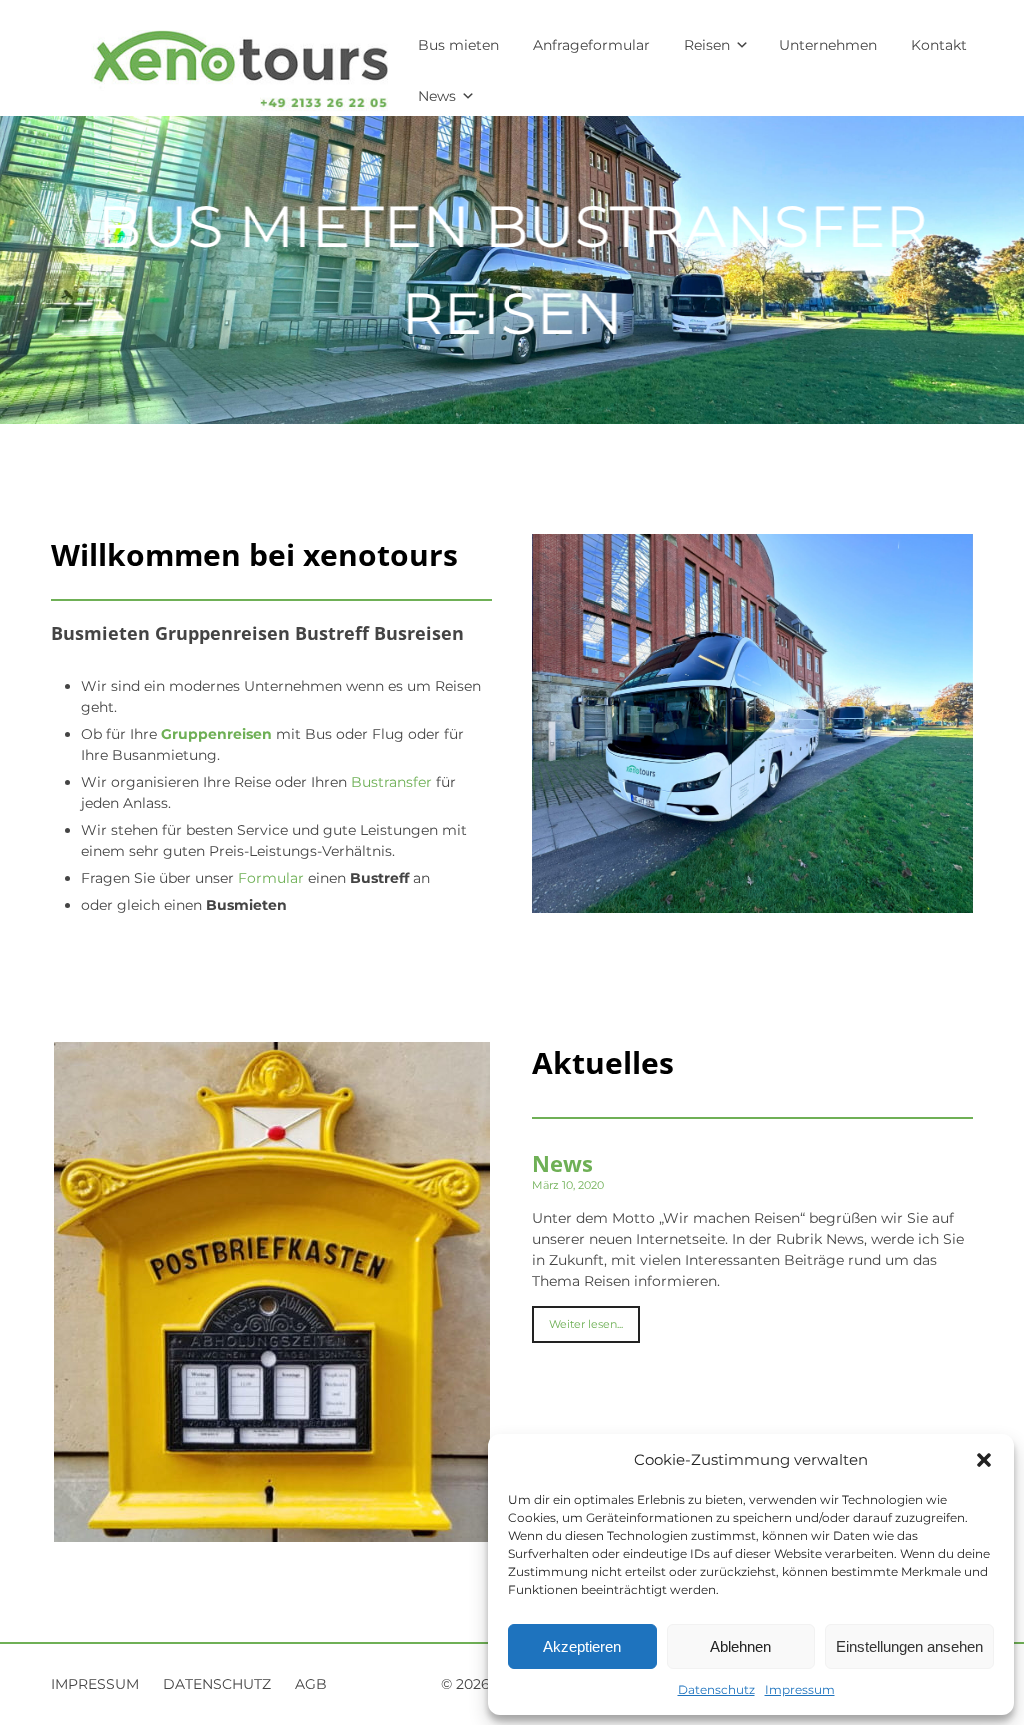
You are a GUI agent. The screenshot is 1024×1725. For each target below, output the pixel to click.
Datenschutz (716, 1689)
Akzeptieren (582, 1646)
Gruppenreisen (216, 734)
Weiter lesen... (586, 1324)
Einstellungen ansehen (909, 1646)
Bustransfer (391, 782)
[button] (984, 1460)
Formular (271, 878)
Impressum (800, 1689)
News (562, 1163)
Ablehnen (740, 1646)
